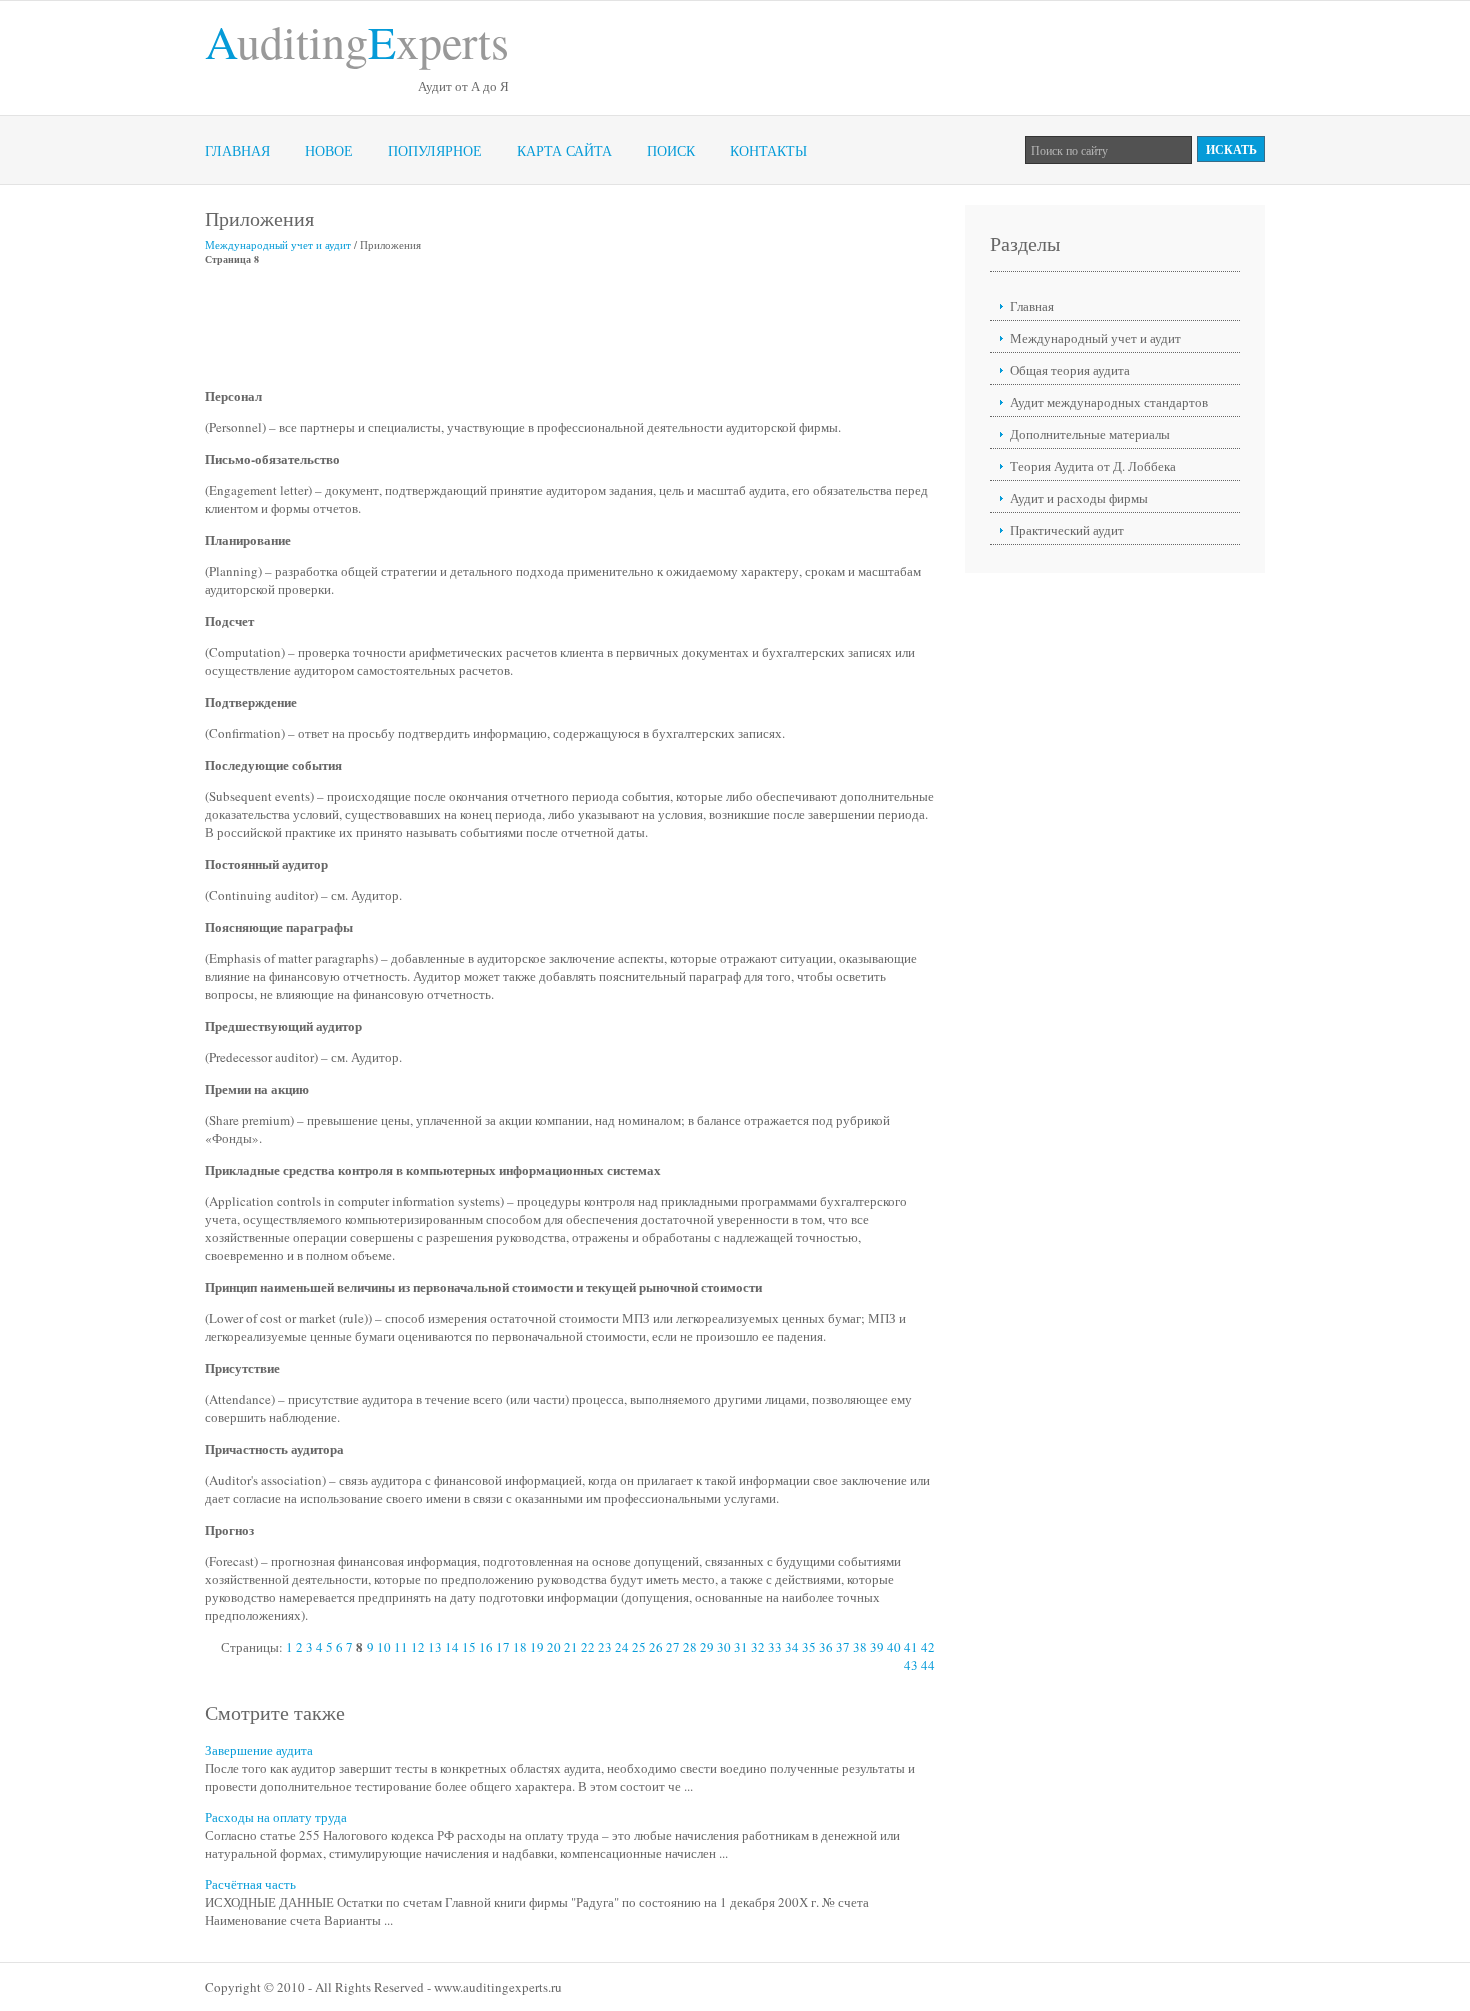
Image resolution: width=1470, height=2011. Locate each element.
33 (775, 1647)
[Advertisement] (569, 326)
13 (435, 1647)
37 (843, 1647)
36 (826, 1647)
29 (707, 1647)
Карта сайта (564, 150)
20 (554, 1647)
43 (911, 1665)
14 (452, 1647)
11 (401, 1647)
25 (639, 1647)
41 (911, 1647)
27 (673, 1647)
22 (588, 1647)
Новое (329, 150)
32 (758, 1647)
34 (792, 1647)
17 (503, 1647)
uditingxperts (357, 41)
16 (486, 1647)
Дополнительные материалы (1090, 434)
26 (656, 1647)
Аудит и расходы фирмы (1079, 498)
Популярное (435, 150)
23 (605, 1647)
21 (571, 1647)
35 (809, 1647)
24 (622, 1647)
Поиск (671, 150)
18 (520, 1647)
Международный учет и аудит (278, 244)
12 (418, 1647)
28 (690, 1647)
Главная (237, 150)
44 (928, 1665)
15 (469, 1647)
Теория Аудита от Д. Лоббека (1093, 466)
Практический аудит (1067, 530)
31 (741, 1647)
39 (877, 1647)
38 (860, 1647)
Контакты (768, 150)
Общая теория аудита (1070, 370)
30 (724, 1647)
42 (928, 1647)
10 (384, 1647)
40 (894, 1647)
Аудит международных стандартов (1109, 402)
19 (537, 1647)
